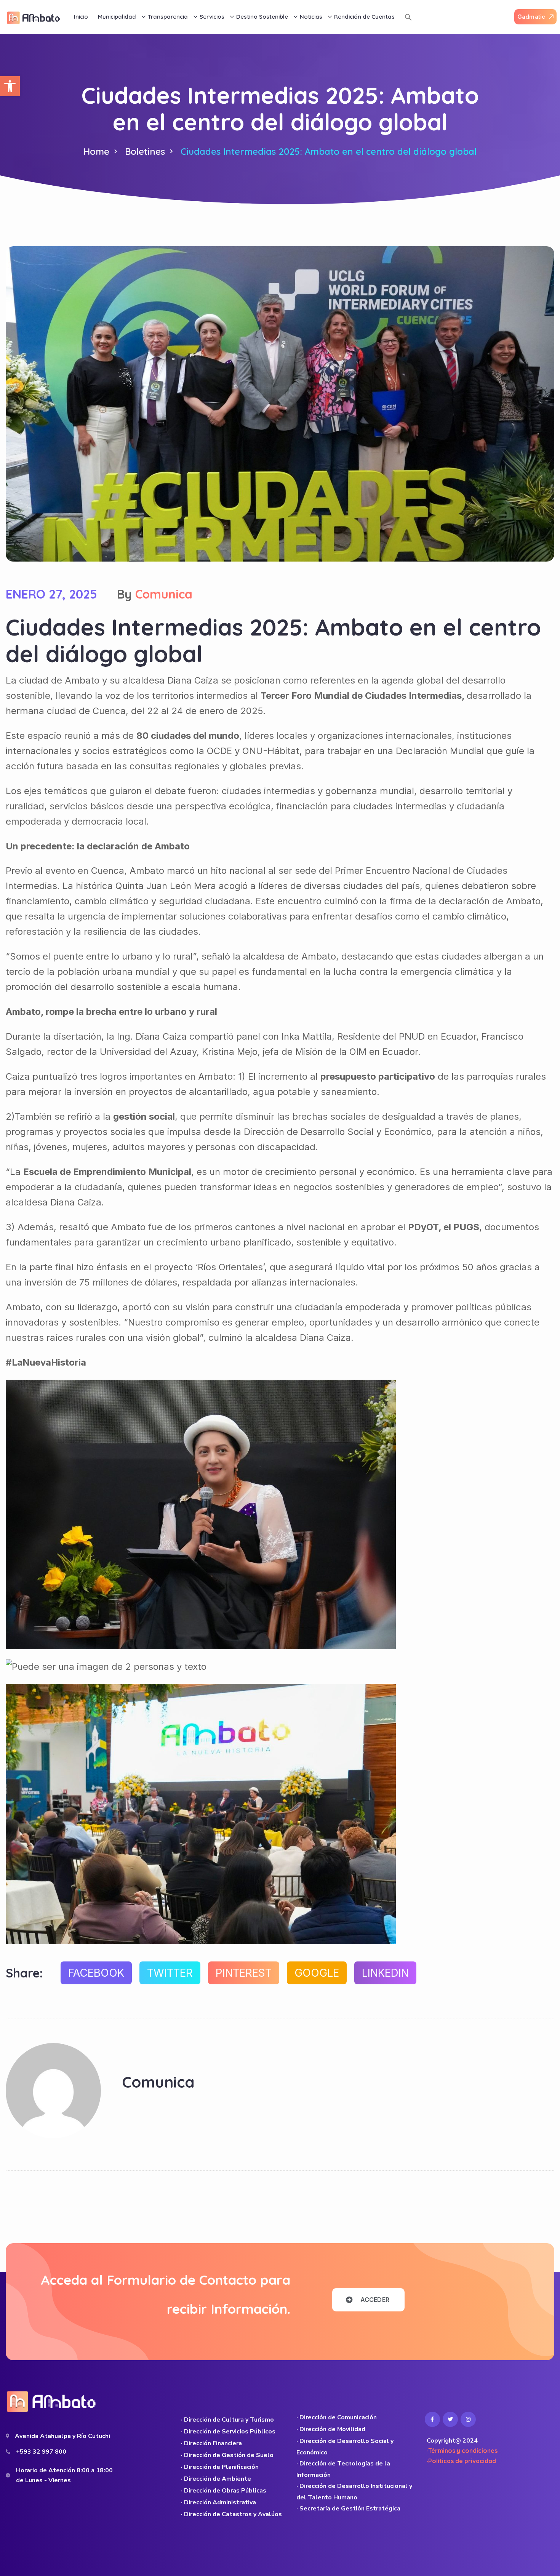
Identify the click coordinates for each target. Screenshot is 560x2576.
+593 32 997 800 (41, 2452)
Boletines (145, 151)
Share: (24, 1973)
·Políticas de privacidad (461, 2461)
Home (96, 151)
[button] (10, 86)
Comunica (164, 594)
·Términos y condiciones (462, 2451)
